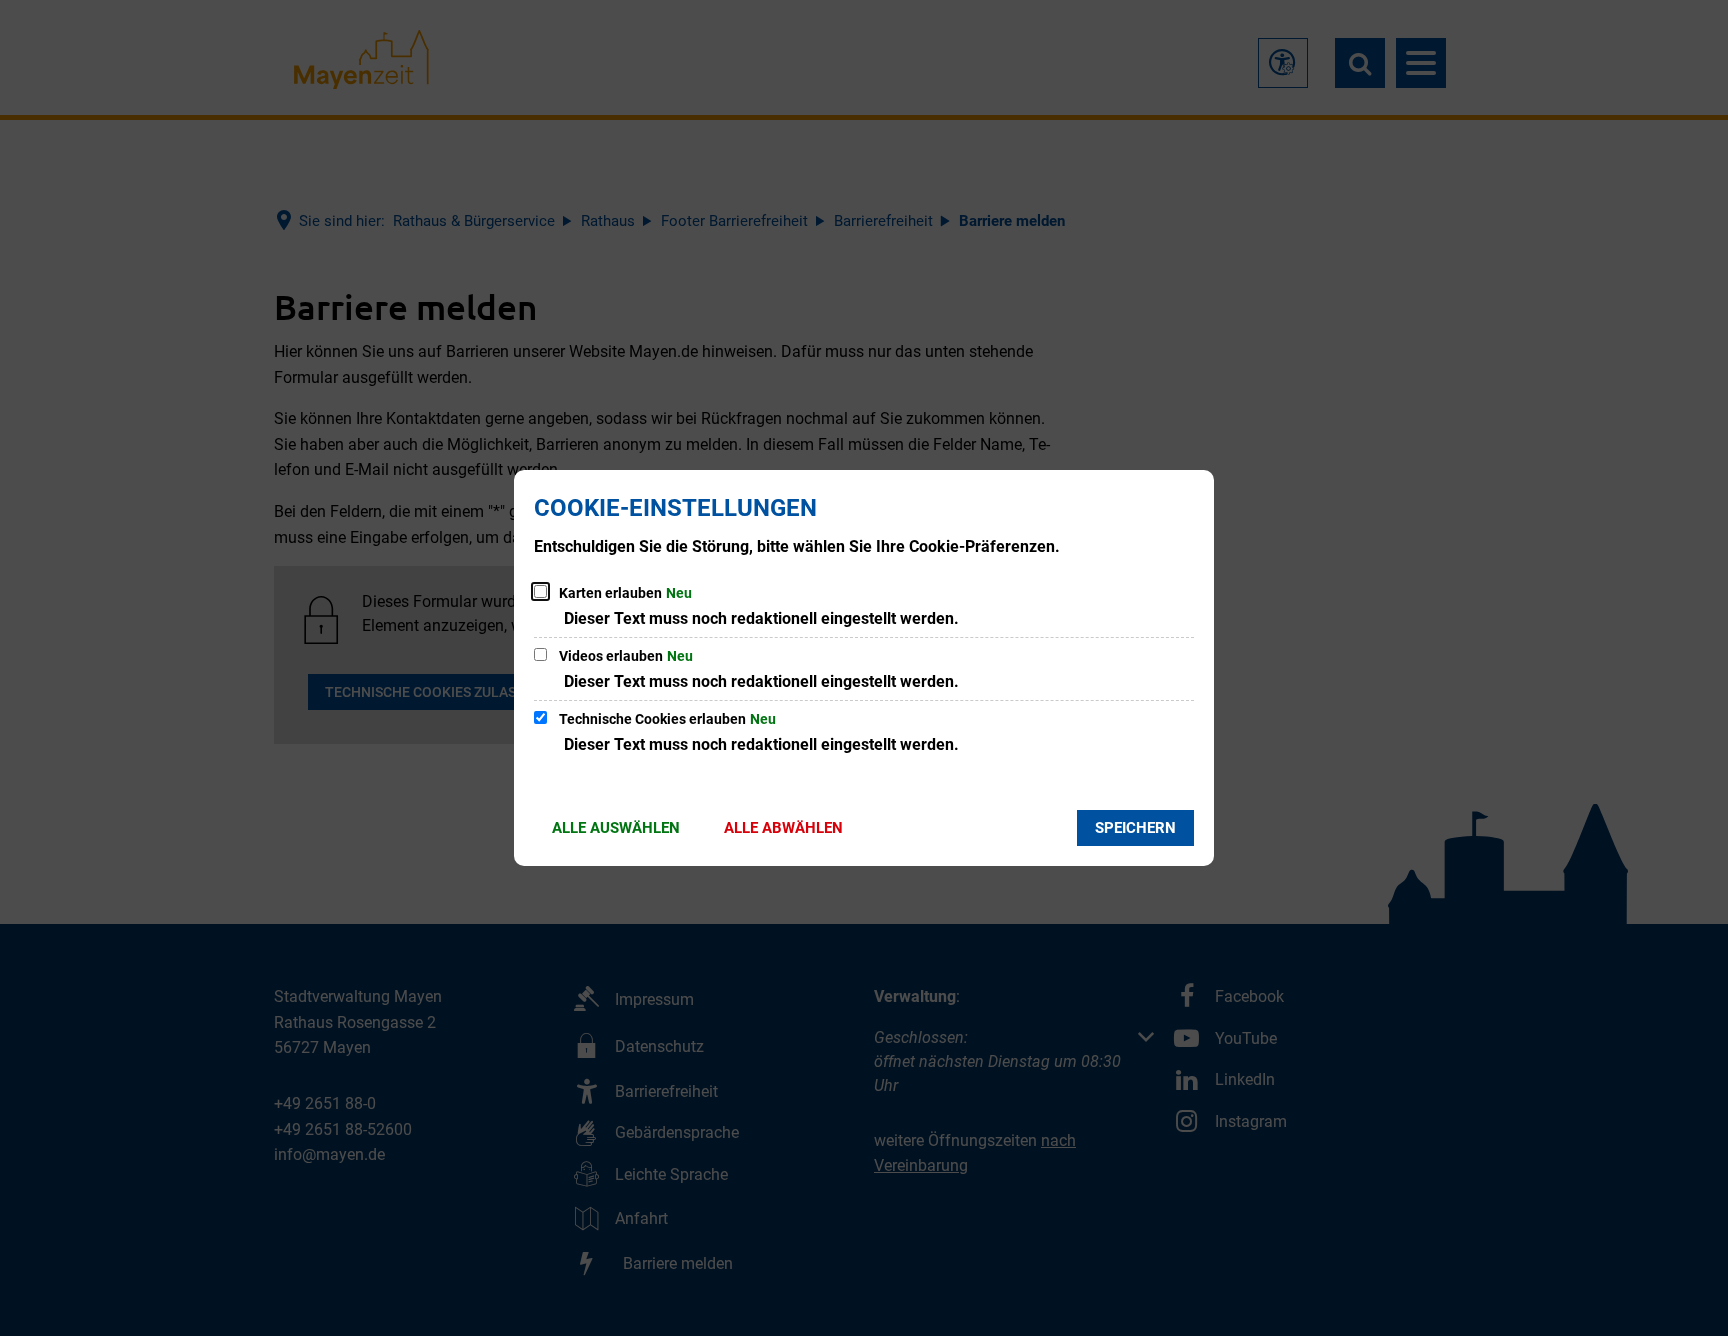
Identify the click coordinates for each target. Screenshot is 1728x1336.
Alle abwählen (783, 828)
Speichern (1135, 828)
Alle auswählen (616, 828)
